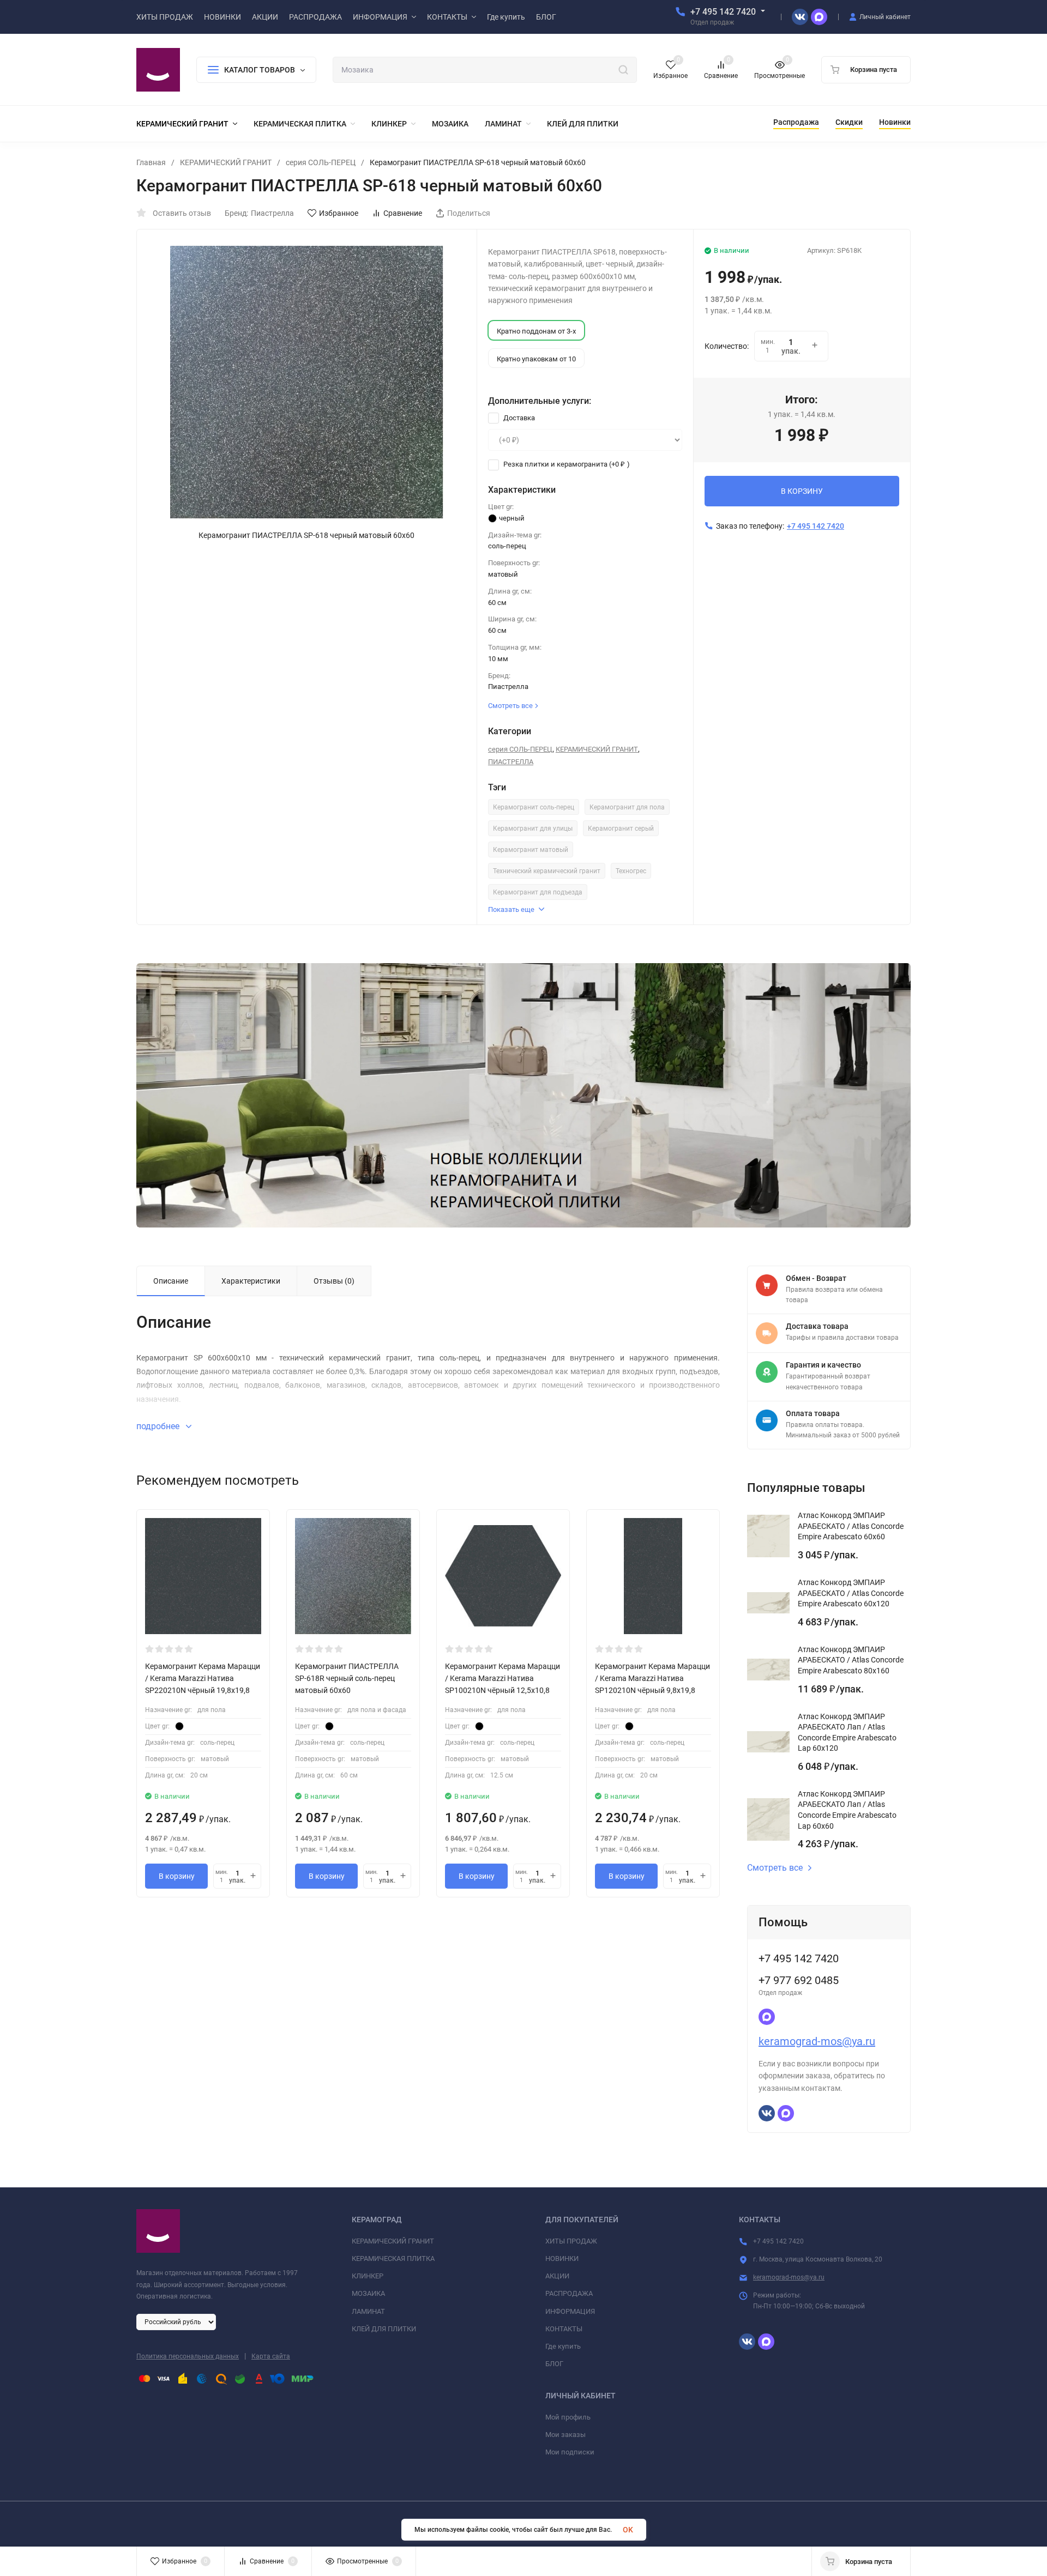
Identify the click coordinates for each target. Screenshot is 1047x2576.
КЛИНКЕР (368, 2276)
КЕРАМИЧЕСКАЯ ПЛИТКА (393, 2258)
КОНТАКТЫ (564, 2329)
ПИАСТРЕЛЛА (511, 762)
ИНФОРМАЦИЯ (570, 2311)
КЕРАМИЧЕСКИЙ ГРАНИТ (226, 162)
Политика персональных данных (188, 2356)
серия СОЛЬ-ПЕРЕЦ (321, 162)
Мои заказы (565, 2435)
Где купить (563, 2346)
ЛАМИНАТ (368, 2311)
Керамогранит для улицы (533, 829)
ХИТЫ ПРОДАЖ (571, 2241)
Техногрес (631, 871)
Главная (151, 162)
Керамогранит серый (621, 829)
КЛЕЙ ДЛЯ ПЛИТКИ (384, 2329)
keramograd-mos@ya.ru (817, 2041)
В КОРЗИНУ (802, 491)
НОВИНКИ (562, 2258)
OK (628, 2530)
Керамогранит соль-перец (534, 807)
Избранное (339, 213)
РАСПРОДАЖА (569, 2293)
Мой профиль (568, 2417)
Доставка (518, 418)
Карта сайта (271, 2356)
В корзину (177, 1876)
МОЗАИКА (368, 2293)
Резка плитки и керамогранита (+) (566, 464)
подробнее (159, 1426)
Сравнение (403, 213)
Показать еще (511, 909)
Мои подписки (570, 2452)
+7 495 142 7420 (723, 12)
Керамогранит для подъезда (538, 892)
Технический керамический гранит (547, 871)
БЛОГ (554, 2364)
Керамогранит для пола (627, 807)
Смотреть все (775, 1868)
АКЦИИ (557, 2276)
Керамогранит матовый (531, 850)
